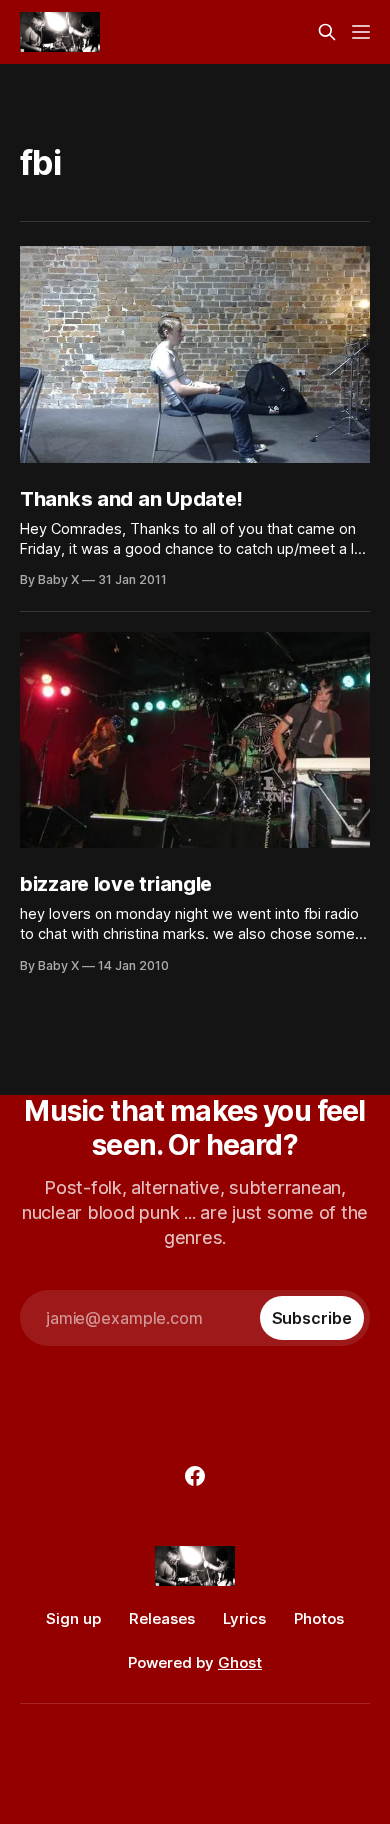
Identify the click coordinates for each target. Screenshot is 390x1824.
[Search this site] (327, 32)
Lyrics (244, 1618)
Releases (162, 1618)
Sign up (73, 1618)
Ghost (240, 1662)
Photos (319, 1618)
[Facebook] (195, 1476)
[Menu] (361, 32)
